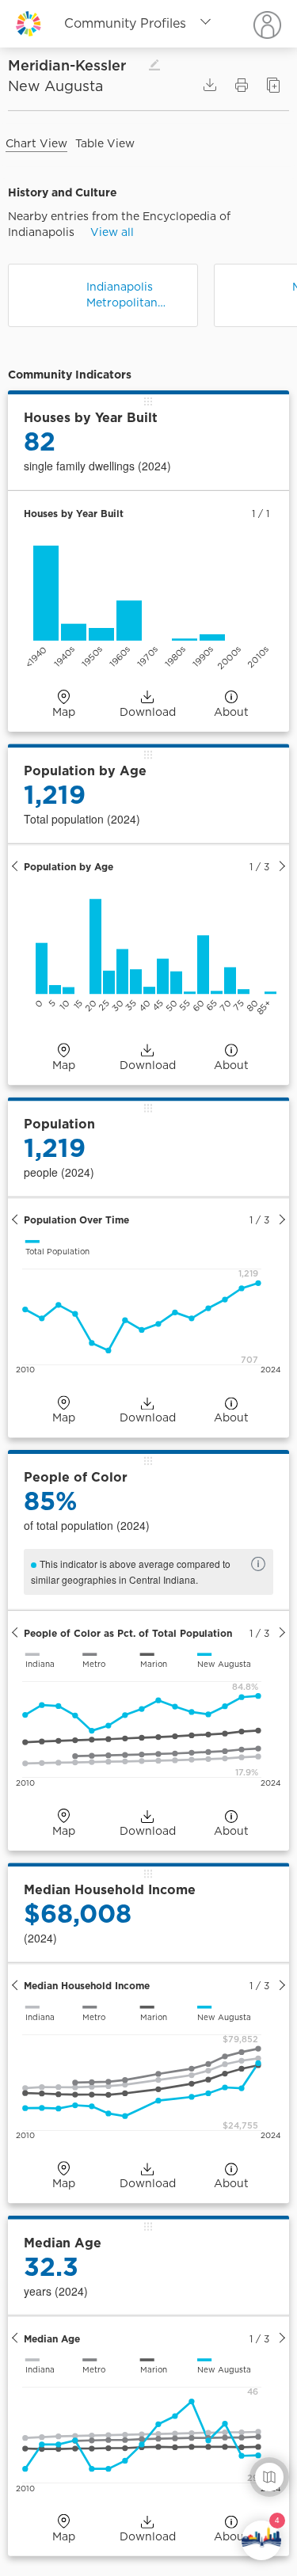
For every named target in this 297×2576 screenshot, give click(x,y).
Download (148, 712)
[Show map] (269, 2477)
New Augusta (55, 86)
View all (112, 232)
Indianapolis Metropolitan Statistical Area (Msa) (129, 295)
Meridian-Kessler (84, 65)
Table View (105, 143)
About (231, 712)
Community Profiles (125, 23)
